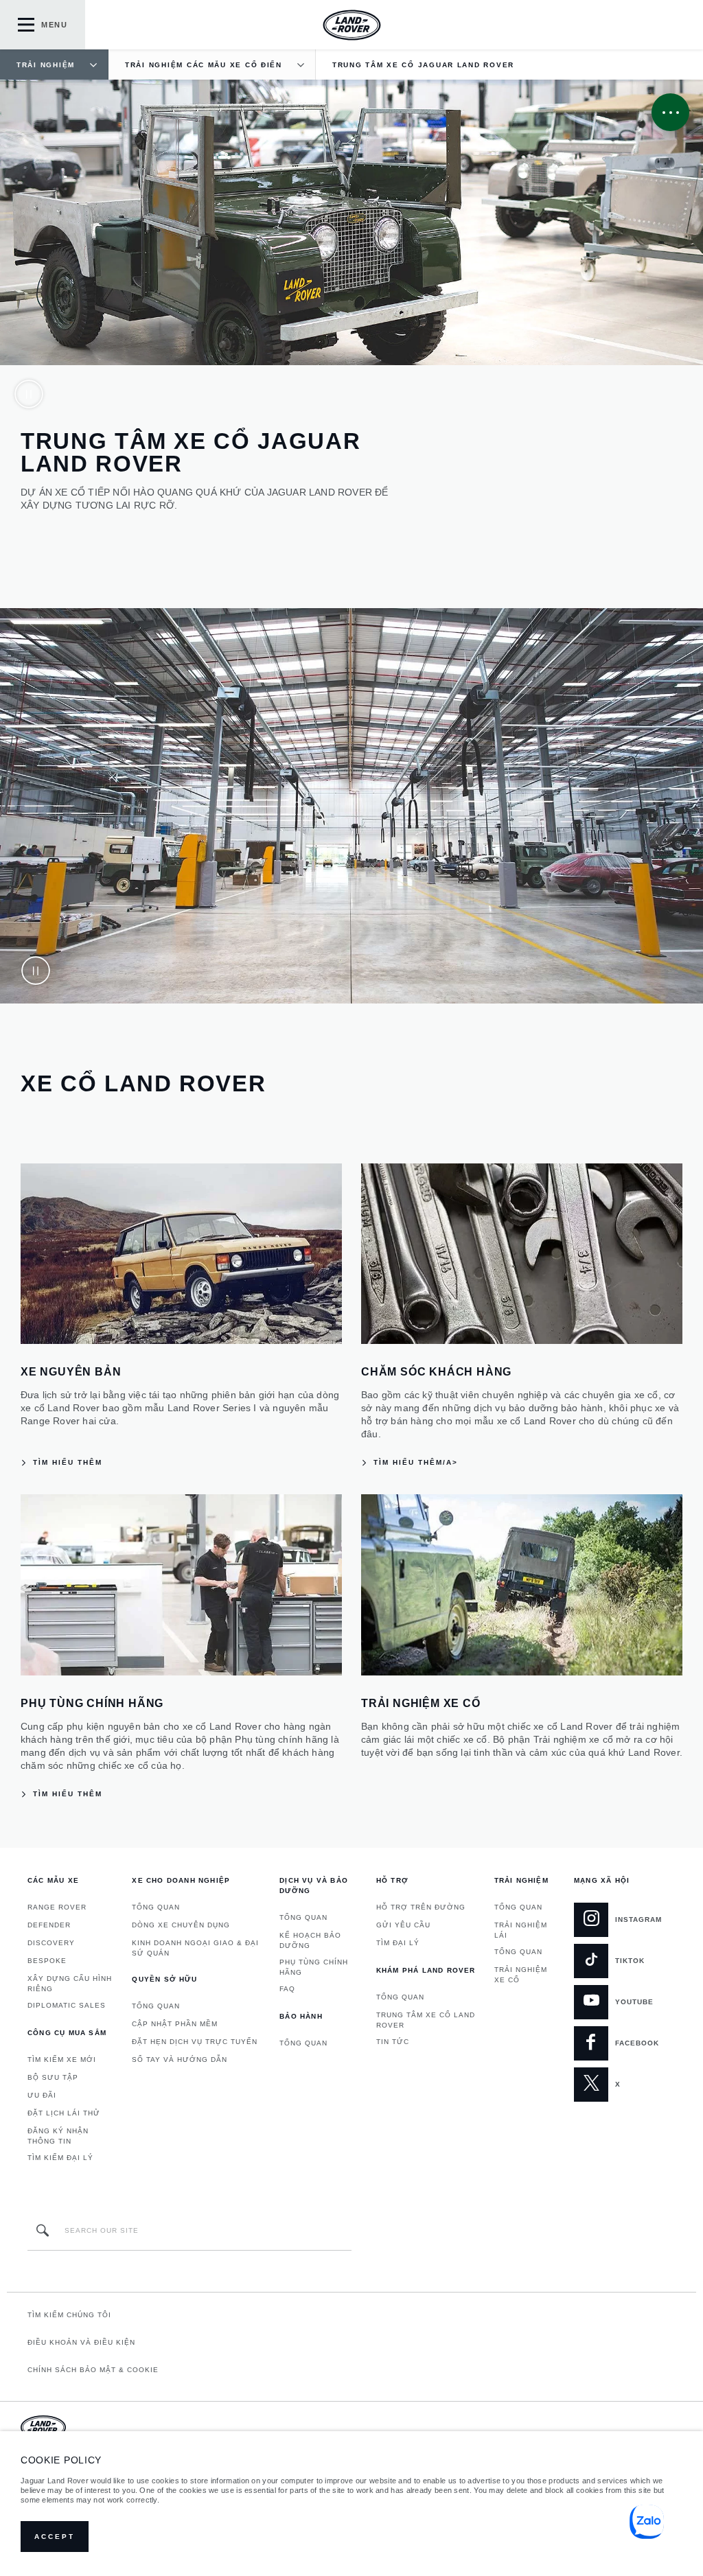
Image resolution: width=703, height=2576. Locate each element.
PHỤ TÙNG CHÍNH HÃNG (314, 1967)
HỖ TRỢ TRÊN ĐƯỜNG (421, 1907)
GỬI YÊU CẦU (403, 1925)
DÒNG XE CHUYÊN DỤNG (181, 1925)
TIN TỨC (393, 2042)
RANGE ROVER (57, 1907)
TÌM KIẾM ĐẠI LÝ (60, 2158)
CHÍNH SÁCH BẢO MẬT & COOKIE (93, 2370)
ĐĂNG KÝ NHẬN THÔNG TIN (58, 2136)
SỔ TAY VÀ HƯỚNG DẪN (180, 2059)
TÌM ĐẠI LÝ (398, 1943)
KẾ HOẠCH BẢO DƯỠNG (310, 1940)
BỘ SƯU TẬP (53, 2077)
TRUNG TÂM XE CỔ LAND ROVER (426, 2020)
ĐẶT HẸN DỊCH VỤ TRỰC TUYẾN (195, 2042)
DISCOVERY (51, 1943)
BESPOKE (47, 1961)
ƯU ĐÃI (42, 2095)
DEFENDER (49, 1925)
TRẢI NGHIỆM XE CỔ (521, 1975)
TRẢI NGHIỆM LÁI (521, 1930)
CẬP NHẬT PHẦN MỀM (175, 2024)
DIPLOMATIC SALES (67, 2005)
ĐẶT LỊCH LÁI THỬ (64, 2113)
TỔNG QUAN (156, 1907)
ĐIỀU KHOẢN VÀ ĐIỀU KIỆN (81, 2342)
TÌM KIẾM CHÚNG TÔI (69, 2315)
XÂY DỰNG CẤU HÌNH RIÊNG (70, 1984)
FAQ (287, 1989)
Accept (55, 2537)
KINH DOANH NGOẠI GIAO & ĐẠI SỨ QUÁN (195, 1948)
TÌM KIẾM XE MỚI (62, 2059)
